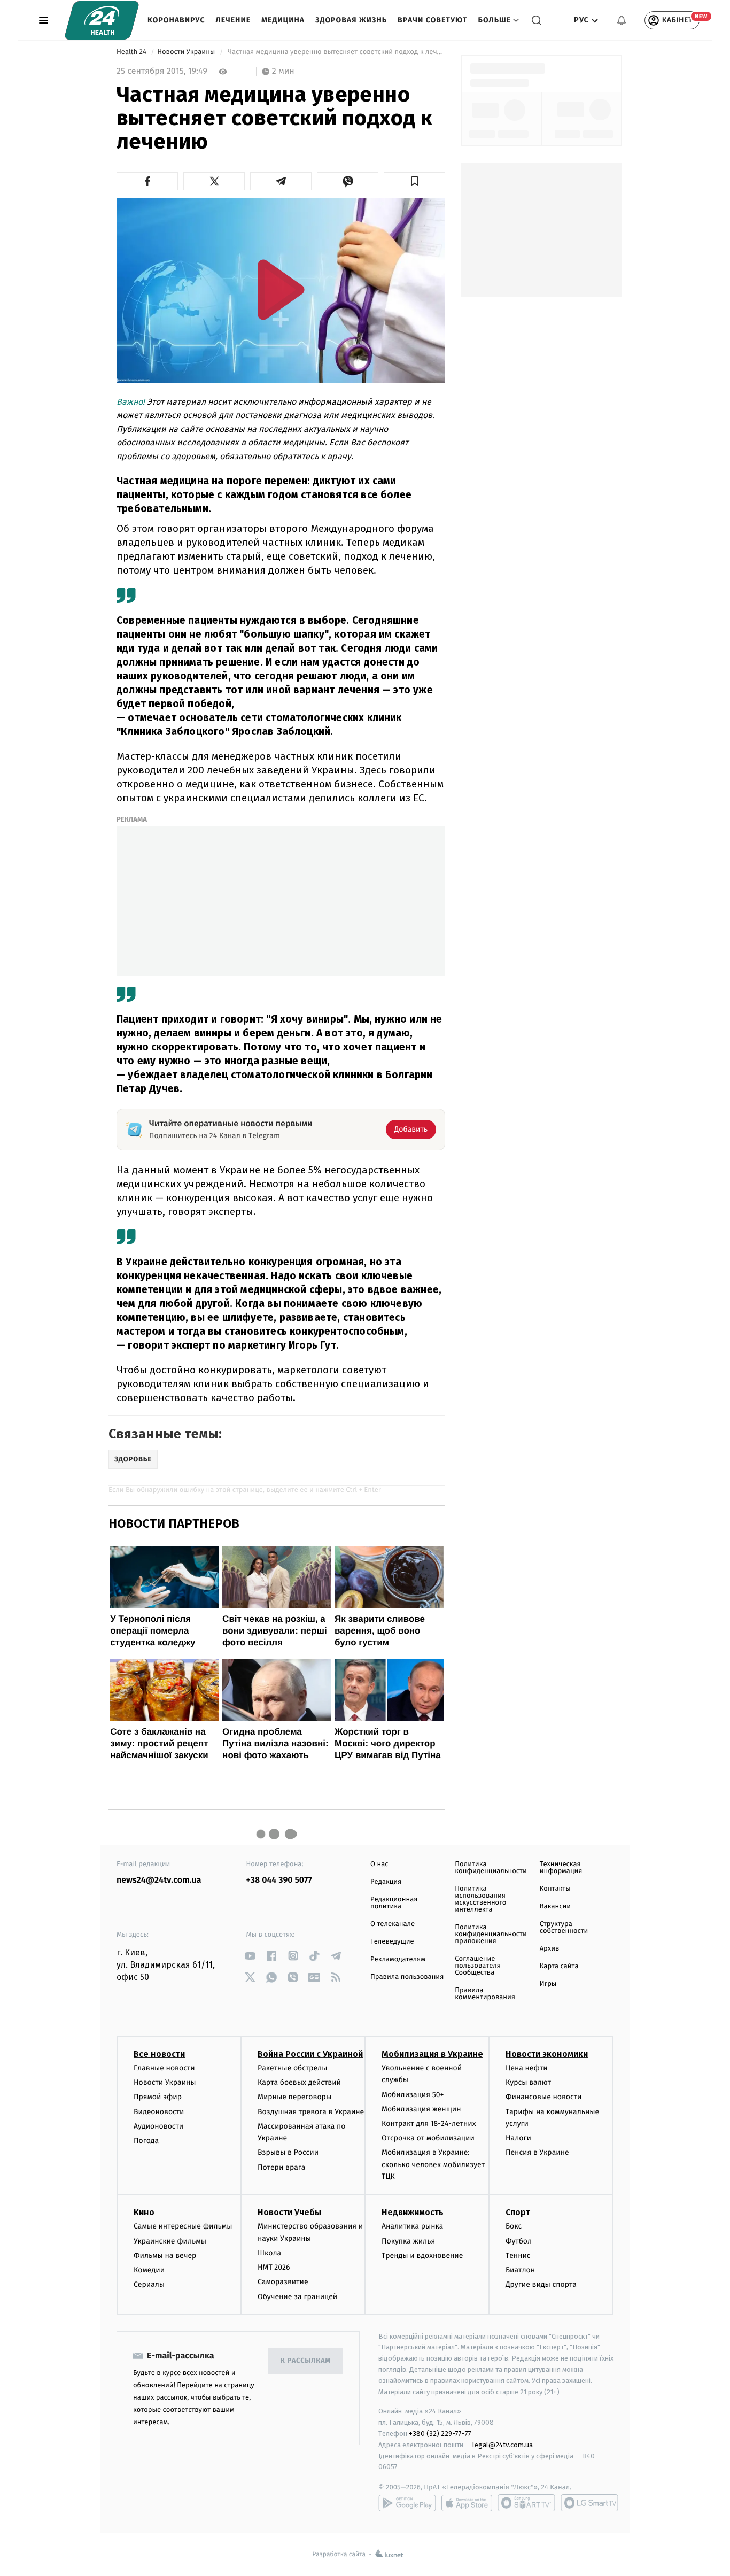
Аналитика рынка (413, 2226)
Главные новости (164, 2068)
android (407, 2503)
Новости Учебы (289, 2212)
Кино (144, 2212)
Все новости (159, 2054)
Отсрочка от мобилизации (428, 2138)
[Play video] (281, 289)
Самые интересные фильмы (183, 2226)
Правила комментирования (485, 1994)
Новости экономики (547, 2054)
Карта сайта (559, 1966)
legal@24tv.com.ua (503, 2445)
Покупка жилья (408, 2241)
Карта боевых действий (299, 2082)
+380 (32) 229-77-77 (440, 2434)
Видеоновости (159, 2112)
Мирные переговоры (294, 2097)
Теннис (518, 2256)
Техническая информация (561, 1868)
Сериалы (149, 2284)
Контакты (555, 1889)
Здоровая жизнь (351, 20)
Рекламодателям (398, 1959)
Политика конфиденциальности (491, 1868)
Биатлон (520, 2270)
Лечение (234, 20)
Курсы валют (528, 2082)
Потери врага (281, 2167)
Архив (550, 1949)
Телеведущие (392, 1942)
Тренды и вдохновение (422, 2256)
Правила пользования (407, 1977)
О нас (379, 1864)
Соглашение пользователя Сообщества (478, 1966)
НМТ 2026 (274, 2267)
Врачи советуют (433, 20)
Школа (269, 2253)
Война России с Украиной (310, 2054)
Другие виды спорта (541, 2284)
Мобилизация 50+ (413, 2095)
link (250, 1956)
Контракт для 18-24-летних (429, 2124)
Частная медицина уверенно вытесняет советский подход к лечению (336, 52)
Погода (146, 2141)
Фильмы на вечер (165, 2256)
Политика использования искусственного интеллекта (480, 1899)
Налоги (518, 2138)
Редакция (386, 1882)
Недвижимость (413, 2212)
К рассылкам (306, 2361)
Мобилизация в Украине (432, 2054)
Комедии (149, 2270)
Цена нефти (527, 2068)
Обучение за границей (297, 2297)
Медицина (283, 20)
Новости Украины (187, 52)
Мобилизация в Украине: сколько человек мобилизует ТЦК (433, 2164)
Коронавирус (176, 20)
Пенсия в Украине (537, 2152)
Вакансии (555, 1906)
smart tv (526, 2503)
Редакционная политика (394, 1903)
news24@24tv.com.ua (159, 1880)
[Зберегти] (414, 181)
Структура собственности (564, 1928)
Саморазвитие (283, 2282)
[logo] (102, 20)
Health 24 (132, 52)
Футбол (519, 2241)
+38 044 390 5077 (279, 1880)
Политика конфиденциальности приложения (491, 1934)
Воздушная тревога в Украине (311, 2112)
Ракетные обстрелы (292, 2068)
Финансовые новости (543, 2097)
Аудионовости (158, 2126)
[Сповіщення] (622, 20)
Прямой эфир (158, 2097)
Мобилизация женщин (421, 2109)
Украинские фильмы (170, 2241)
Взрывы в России (288, 2152)
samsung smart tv (589, 2503)
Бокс (514, 2226)
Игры (548, 1984)
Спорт (518, 2212)
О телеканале (393, 1924)
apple (467, 2503)
